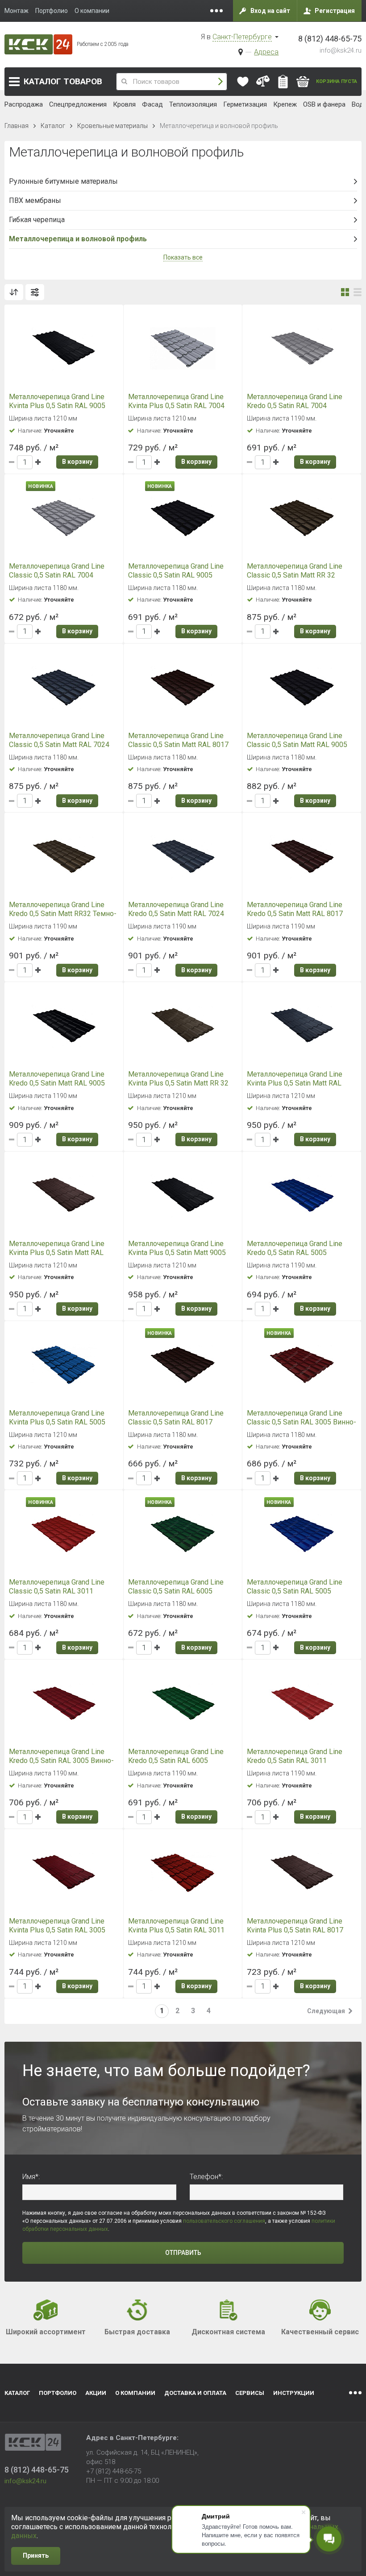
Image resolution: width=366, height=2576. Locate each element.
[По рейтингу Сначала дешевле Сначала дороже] (14, 292)
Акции (96, 2393)
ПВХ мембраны (35, 200)
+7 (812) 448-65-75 (114, 2471)
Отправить (183, 2253)
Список (358, 292)
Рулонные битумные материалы (63, 181)
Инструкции (294, 2393)
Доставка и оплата (195, 2393)
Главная (17, 126)
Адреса (266, 52)
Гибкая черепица (37, 220)
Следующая (326, 2011)
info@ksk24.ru (341, 50)
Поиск (220, 82)
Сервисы (250, 2393)
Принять (36, 2555)
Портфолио (58, 2393)
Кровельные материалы (112, 126)
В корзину (77, 462)
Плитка (345, 292)
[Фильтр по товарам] (35, 292)
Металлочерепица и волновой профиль (78, 239)
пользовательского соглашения (224, 2221)
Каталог (63, 81)
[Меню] (216, 11)
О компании (135, 2393)
